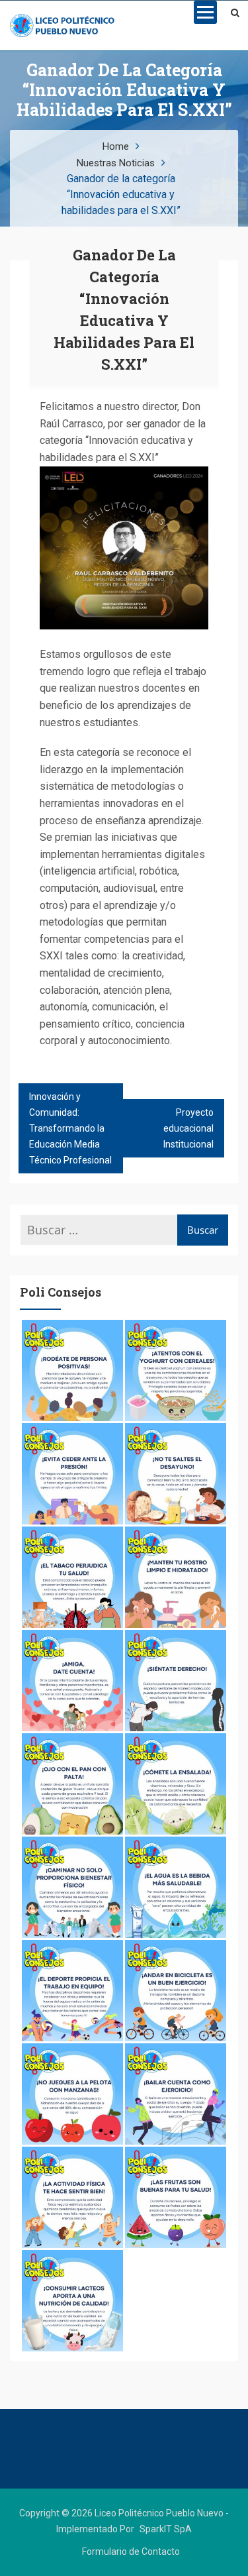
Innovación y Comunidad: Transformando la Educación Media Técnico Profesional (70, 1128)
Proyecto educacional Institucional (188, 1128)
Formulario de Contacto (131, 2551)
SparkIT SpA (166, 2529)
